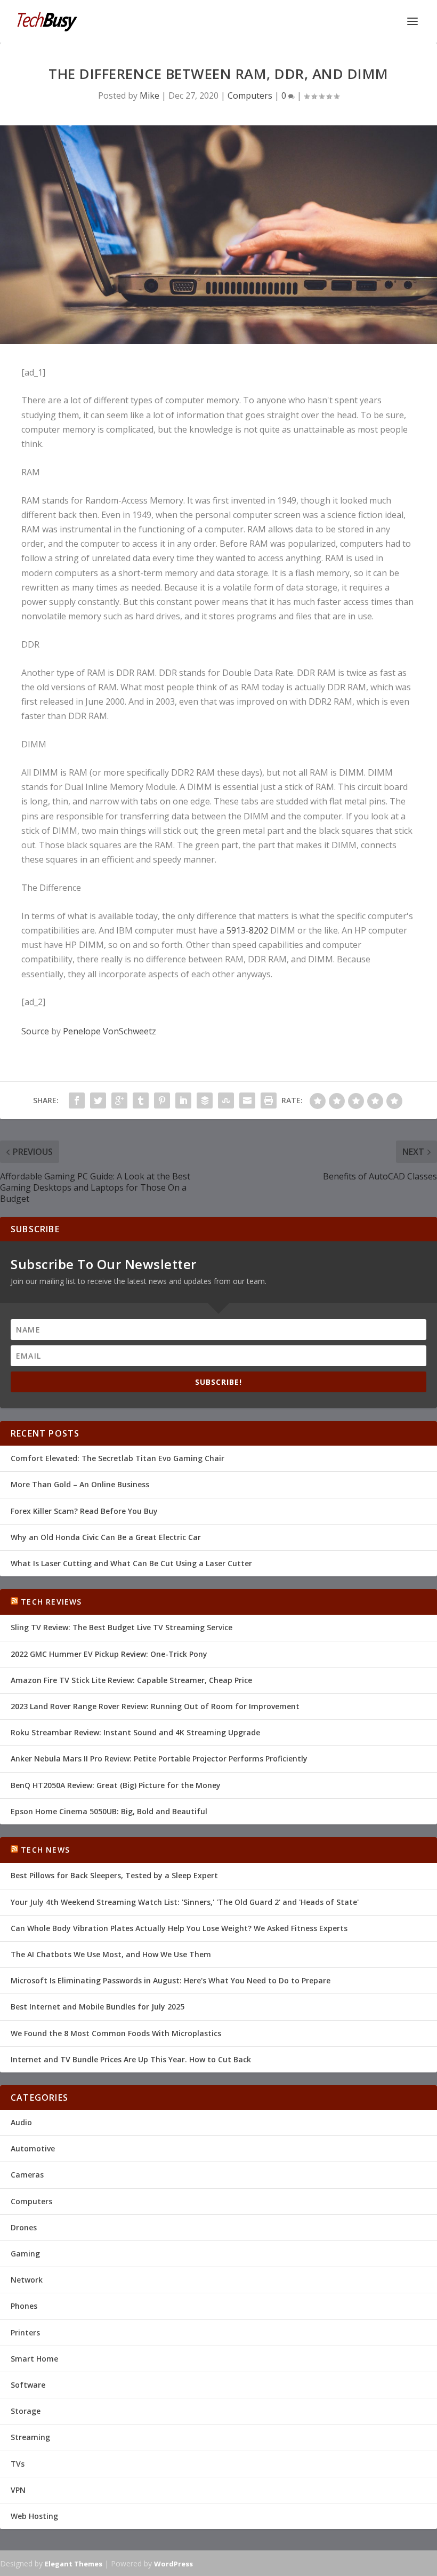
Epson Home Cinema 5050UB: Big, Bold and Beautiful (109, 1811)
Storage (26, 2411)
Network (27, 2280)
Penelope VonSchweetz (110, 1031)
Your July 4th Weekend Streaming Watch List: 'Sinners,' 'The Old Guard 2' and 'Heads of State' (185, 1902)
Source (35, 1031)
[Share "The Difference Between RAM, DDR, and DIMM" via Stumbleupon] (226, 1100)
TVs (18, 2464)
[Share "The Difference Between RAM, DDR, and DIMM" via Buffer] (205, 1100)
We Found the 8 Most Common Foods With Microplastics (116, 2033)
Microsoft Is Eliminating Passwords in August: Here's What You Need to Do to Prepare (171, 1980)
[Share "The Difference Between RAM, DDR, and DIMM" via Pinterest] (162, 1100)
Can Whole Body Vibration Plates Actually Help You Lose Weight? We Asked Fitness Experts (179, 1928)
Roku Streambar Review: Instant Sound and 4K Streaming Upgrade (135, 1732)
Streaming (30, 2437)
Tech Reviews (51, 1602)
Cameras (27, 2175)
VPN (18, 2490)
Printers (25, 2332)
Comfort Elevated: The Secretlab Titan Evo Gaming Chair (118, 1458)
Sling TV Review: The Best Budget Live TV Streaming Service (122, 1627)
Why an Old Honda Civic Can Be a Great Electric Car (106, 1537)
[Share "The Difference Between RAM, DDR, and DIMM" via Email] (247, 1100)
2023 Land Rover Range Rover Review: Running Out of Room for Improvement (155, 1706)
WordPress (173, 2564)
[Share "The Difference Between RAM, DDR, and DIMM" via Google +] (119, 1100)
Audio (21, 2122)
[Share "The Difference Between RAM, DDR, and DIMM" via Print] (269, 1100)
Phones (24, 2306)
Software (28, 2385)
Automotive (33, 2148)
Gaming (25, 2254)
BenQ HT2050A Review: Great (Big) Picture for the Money (116, 1785)
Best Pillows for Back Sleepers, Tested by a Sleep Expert (114, 1875)
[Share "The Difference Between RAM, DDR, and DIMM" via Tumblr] (141, 1100)
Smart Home (34, 2359)
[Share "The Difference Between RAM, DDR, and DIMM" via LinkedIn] (183, 1100)
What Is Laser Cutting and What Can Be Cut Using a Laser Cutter (131, 1563)
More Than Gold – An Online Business (80, 1484)
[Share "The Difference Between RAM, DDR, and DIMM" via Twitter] (98, 1100)
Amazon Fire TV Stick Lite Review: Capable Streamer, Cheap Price (131, 1680)
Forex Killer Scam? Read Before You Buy (84, 1511)
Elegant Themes (74, 2564)
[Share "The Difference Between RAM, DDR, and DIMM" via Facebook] (77, 1100)
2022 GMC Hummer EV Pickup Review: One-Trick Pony (109, 1654)
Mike (149, 95)
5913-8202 (247, 930)
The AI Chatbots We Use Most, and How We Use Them (111, 1954)
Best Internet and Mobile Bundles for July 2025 (98, 2007)
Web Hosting (34, 2516)
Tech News (45, 1850)
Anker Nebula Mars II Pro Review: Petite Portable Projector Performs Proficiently (159, 1758)
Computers (250, 95)
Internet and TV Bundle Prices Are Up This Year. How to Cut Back (131, 2059)
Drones (24, 2227)
